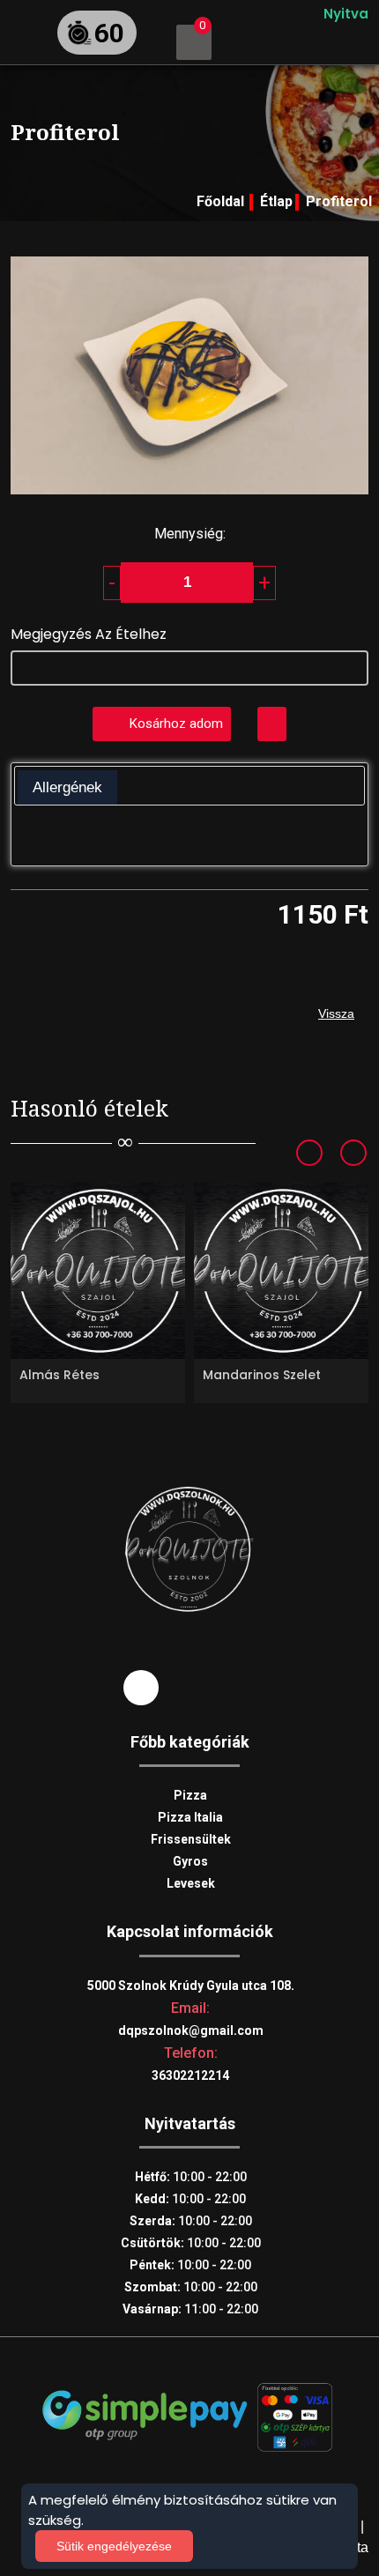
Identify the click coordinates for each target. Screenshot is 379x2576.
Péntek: (190, 2265)
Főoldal (220, 201)
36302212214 (190, 2075)
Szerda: (191, 2221)
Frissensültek (191, 1839)
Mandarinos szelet (262, 1375)
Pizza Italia (190, 1817)
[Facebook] (141, 1687)
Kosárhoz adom (176, 724)
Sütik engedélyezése (114, 2546)
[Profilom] (249, 42)
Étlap (276, 201)
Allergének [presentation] (67, 787)
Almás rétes (59, 1375)
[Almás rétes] (98, 1271)
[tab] (67, 788)
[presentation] (321, 1154)
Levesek (191, 1883)
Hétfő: (191, 2177)
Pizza (190, 1795)
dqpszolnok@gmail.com (191, 2030)
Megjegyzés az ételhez (89, 634)
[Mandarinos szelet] (281, 1271)
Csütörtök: (191, 2243)
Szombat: (191, 2287)
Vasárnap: (190, 2309)
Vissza (336, 1013)
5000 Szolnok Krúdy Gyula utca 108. (191, 1986)
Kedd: (190, 2199)
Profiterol (339, 201)
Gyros (190, 1861)
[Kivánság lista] (272, 724)
